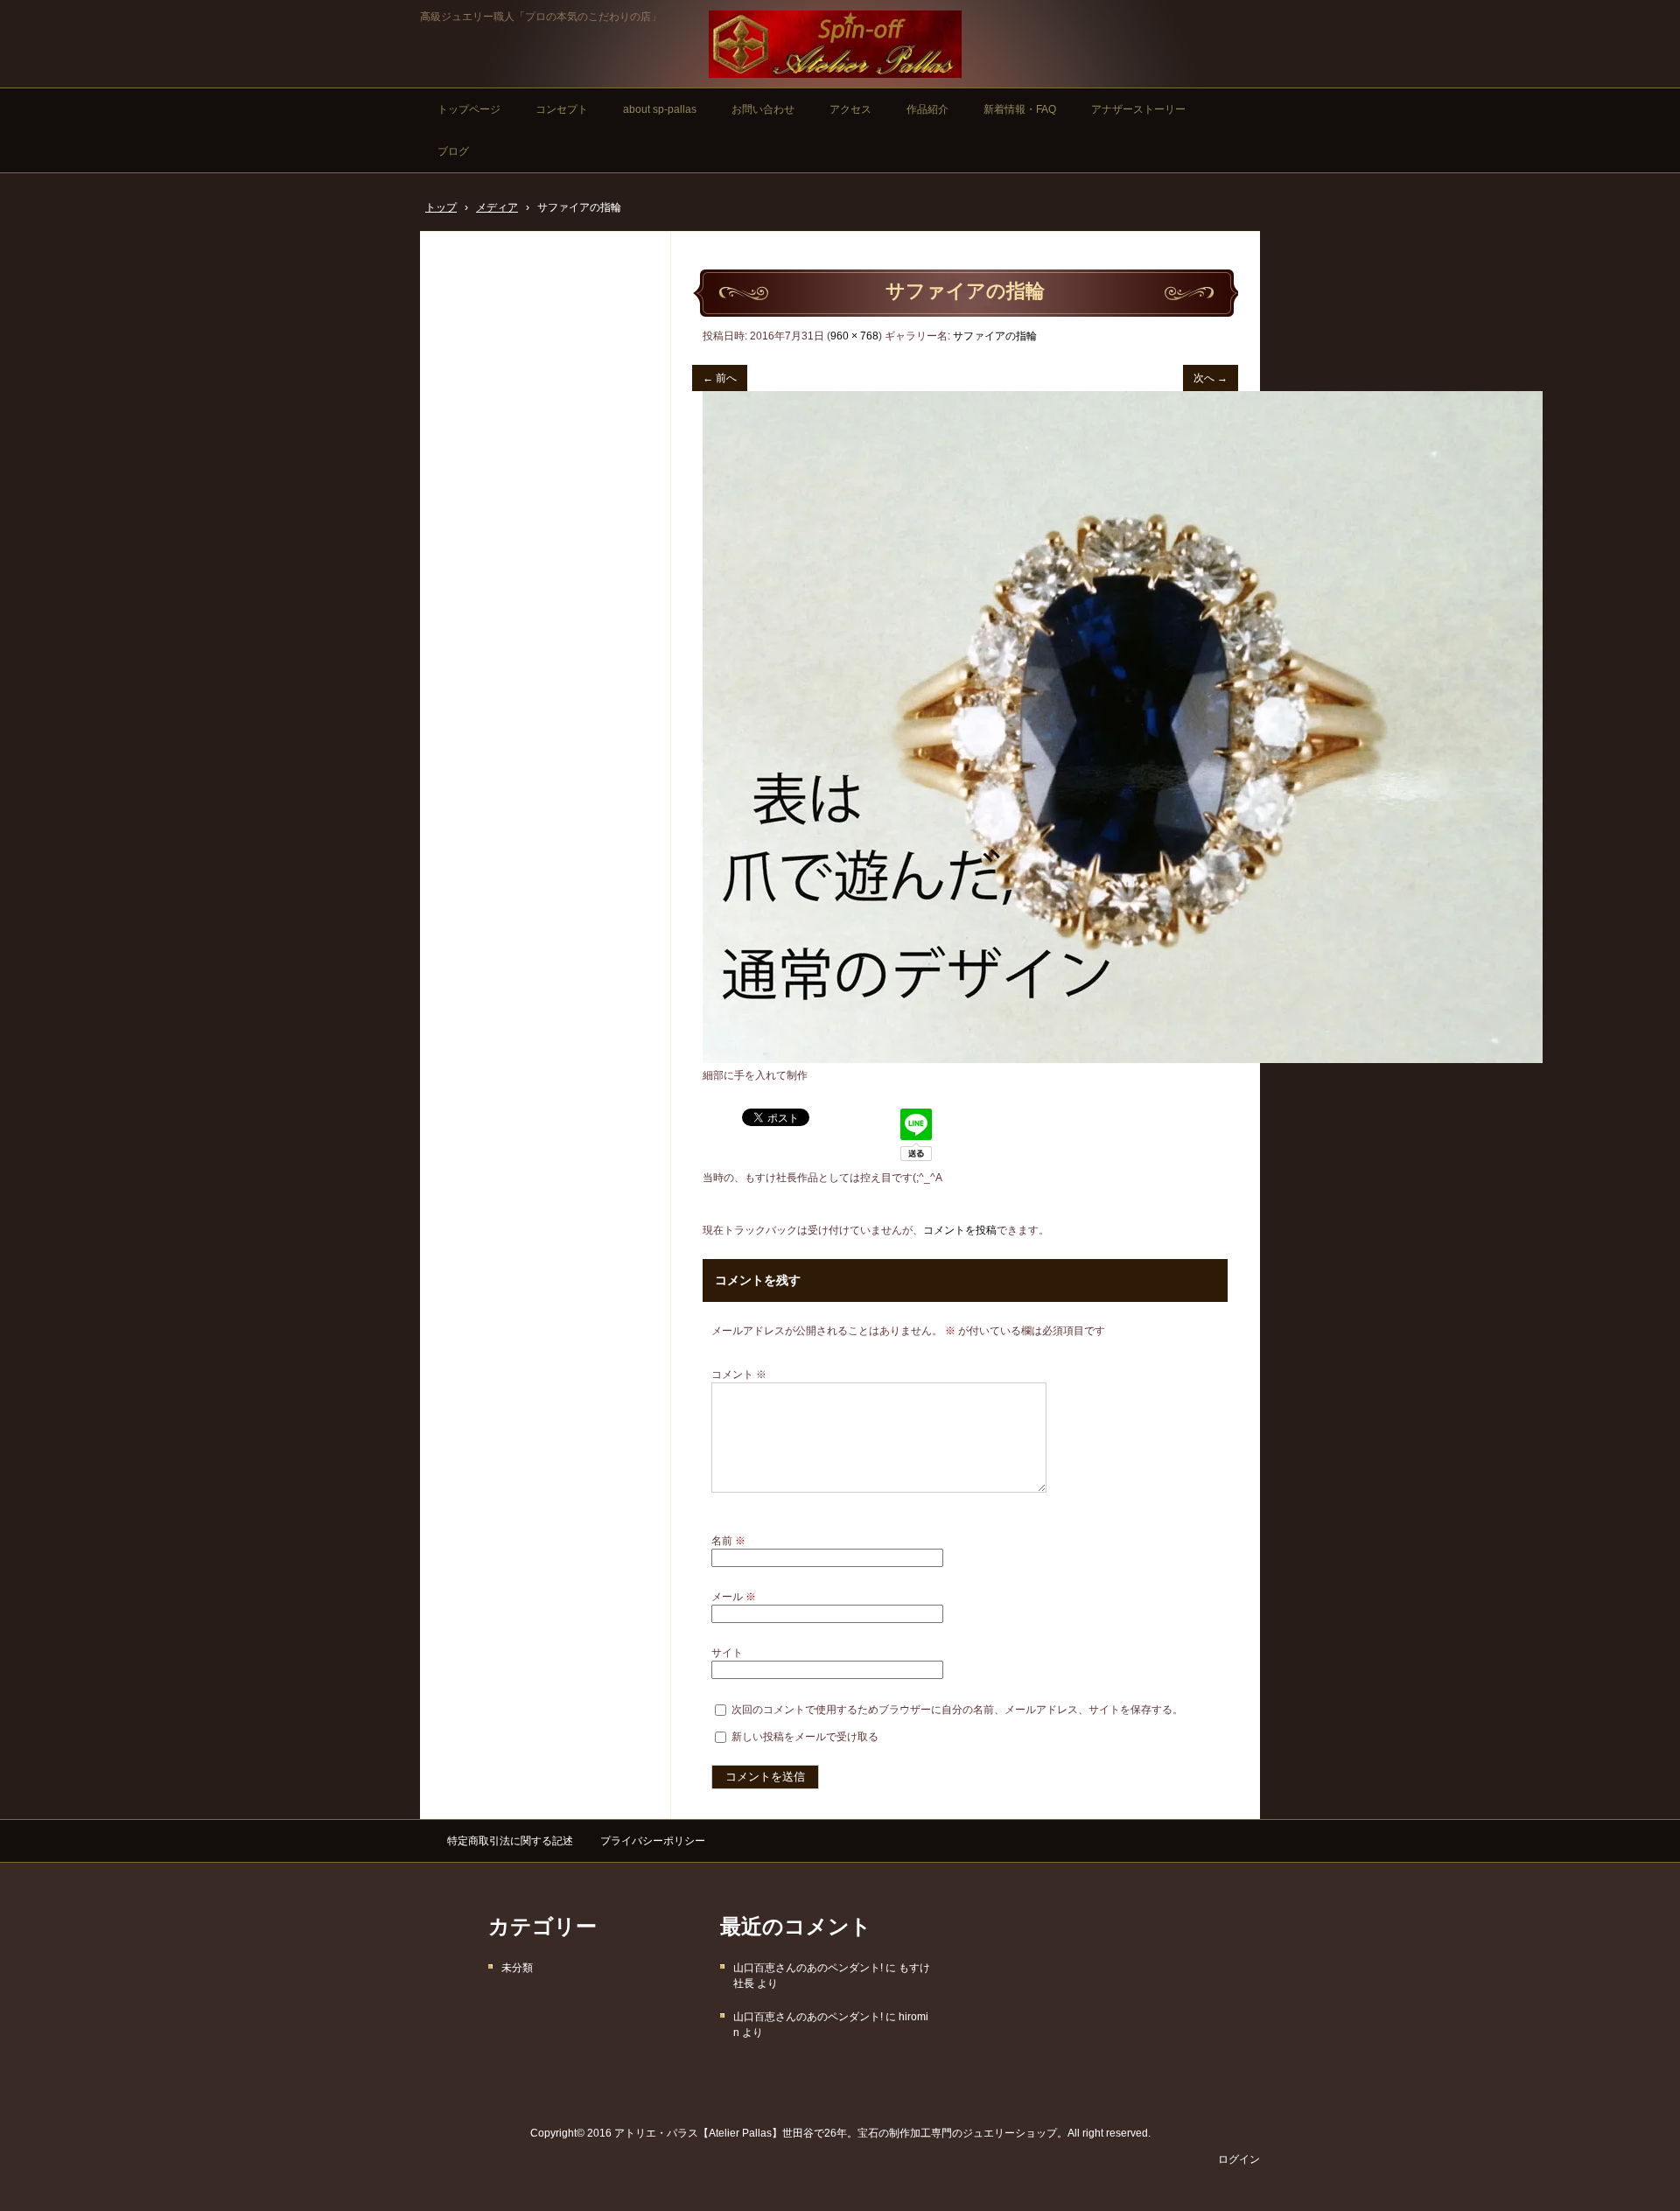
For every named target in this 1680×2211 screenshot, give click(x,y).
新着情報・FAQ (1020, 109)
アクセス (850, 109)
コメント (739, 1375)
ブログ (453, 151)
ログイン (1239, 2159)
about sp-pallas (660, 109)
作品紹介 (927, 109)
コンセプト (562, 109)
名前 (728, 1541)
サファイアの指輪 (995, 336)
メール (734, 1597)
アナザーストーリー (1138, 109)
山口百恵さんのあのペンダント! (808, 1968)
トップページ (469, 109)
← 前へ (720, 378)
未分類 (517, 1968)
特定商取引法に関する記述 (510, 1841)
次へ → (1211, 378)
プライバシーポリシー (653, 1841)
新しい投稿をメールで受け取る (805, 1737)
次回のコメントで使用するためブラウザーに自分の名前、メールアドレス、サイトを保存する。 (957, 1710)
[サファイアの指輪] (1123, 1060)
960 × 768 (854, 336)
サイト (727, 1653)
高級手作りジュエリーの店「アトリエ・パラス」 (835, 44)
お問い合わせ (763, 109)
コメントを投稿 (960, 1230)
